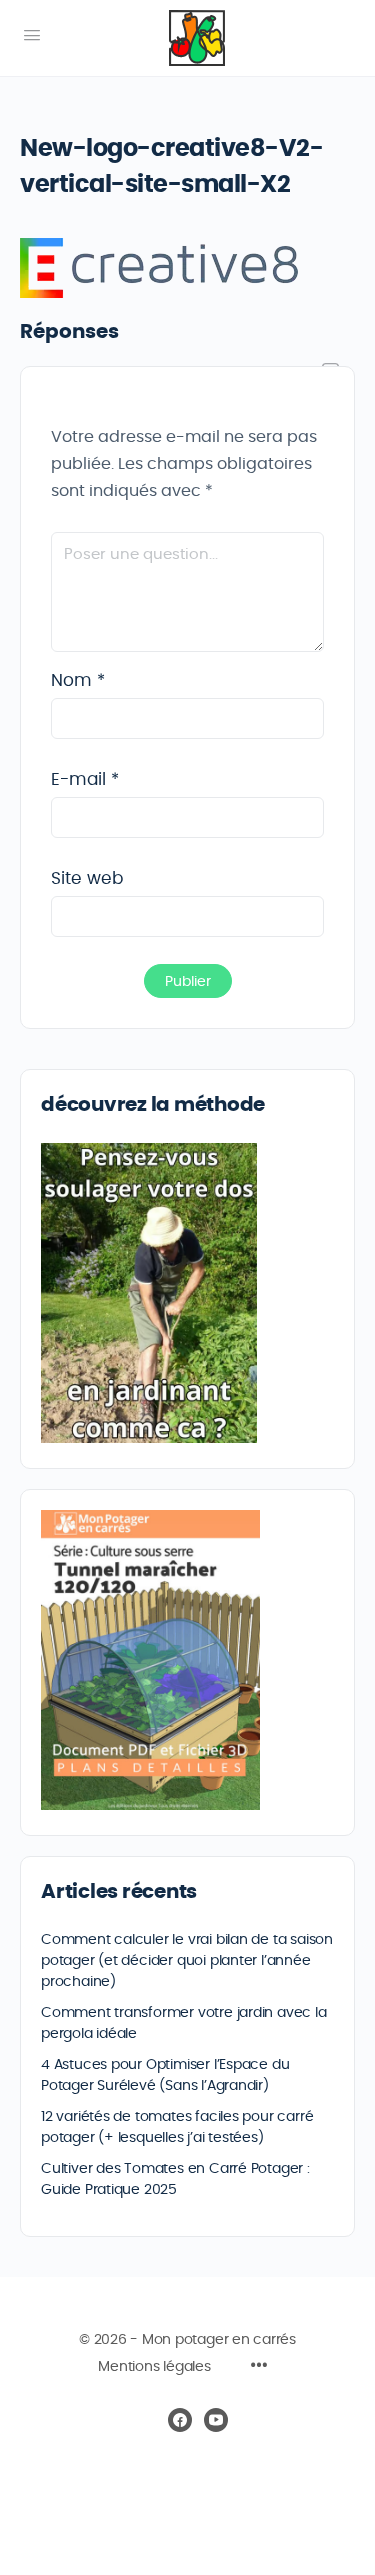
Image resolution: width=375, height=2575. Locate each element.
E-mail (85, 779)
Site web (87, 878)
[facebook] (180, 2420)
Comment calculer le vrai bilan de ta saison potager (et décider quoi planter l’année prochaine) (187, 1961)
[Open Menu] (32, 36)
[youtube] (216, 2420)
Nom (78, 680)
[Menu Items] (259, 2368)
